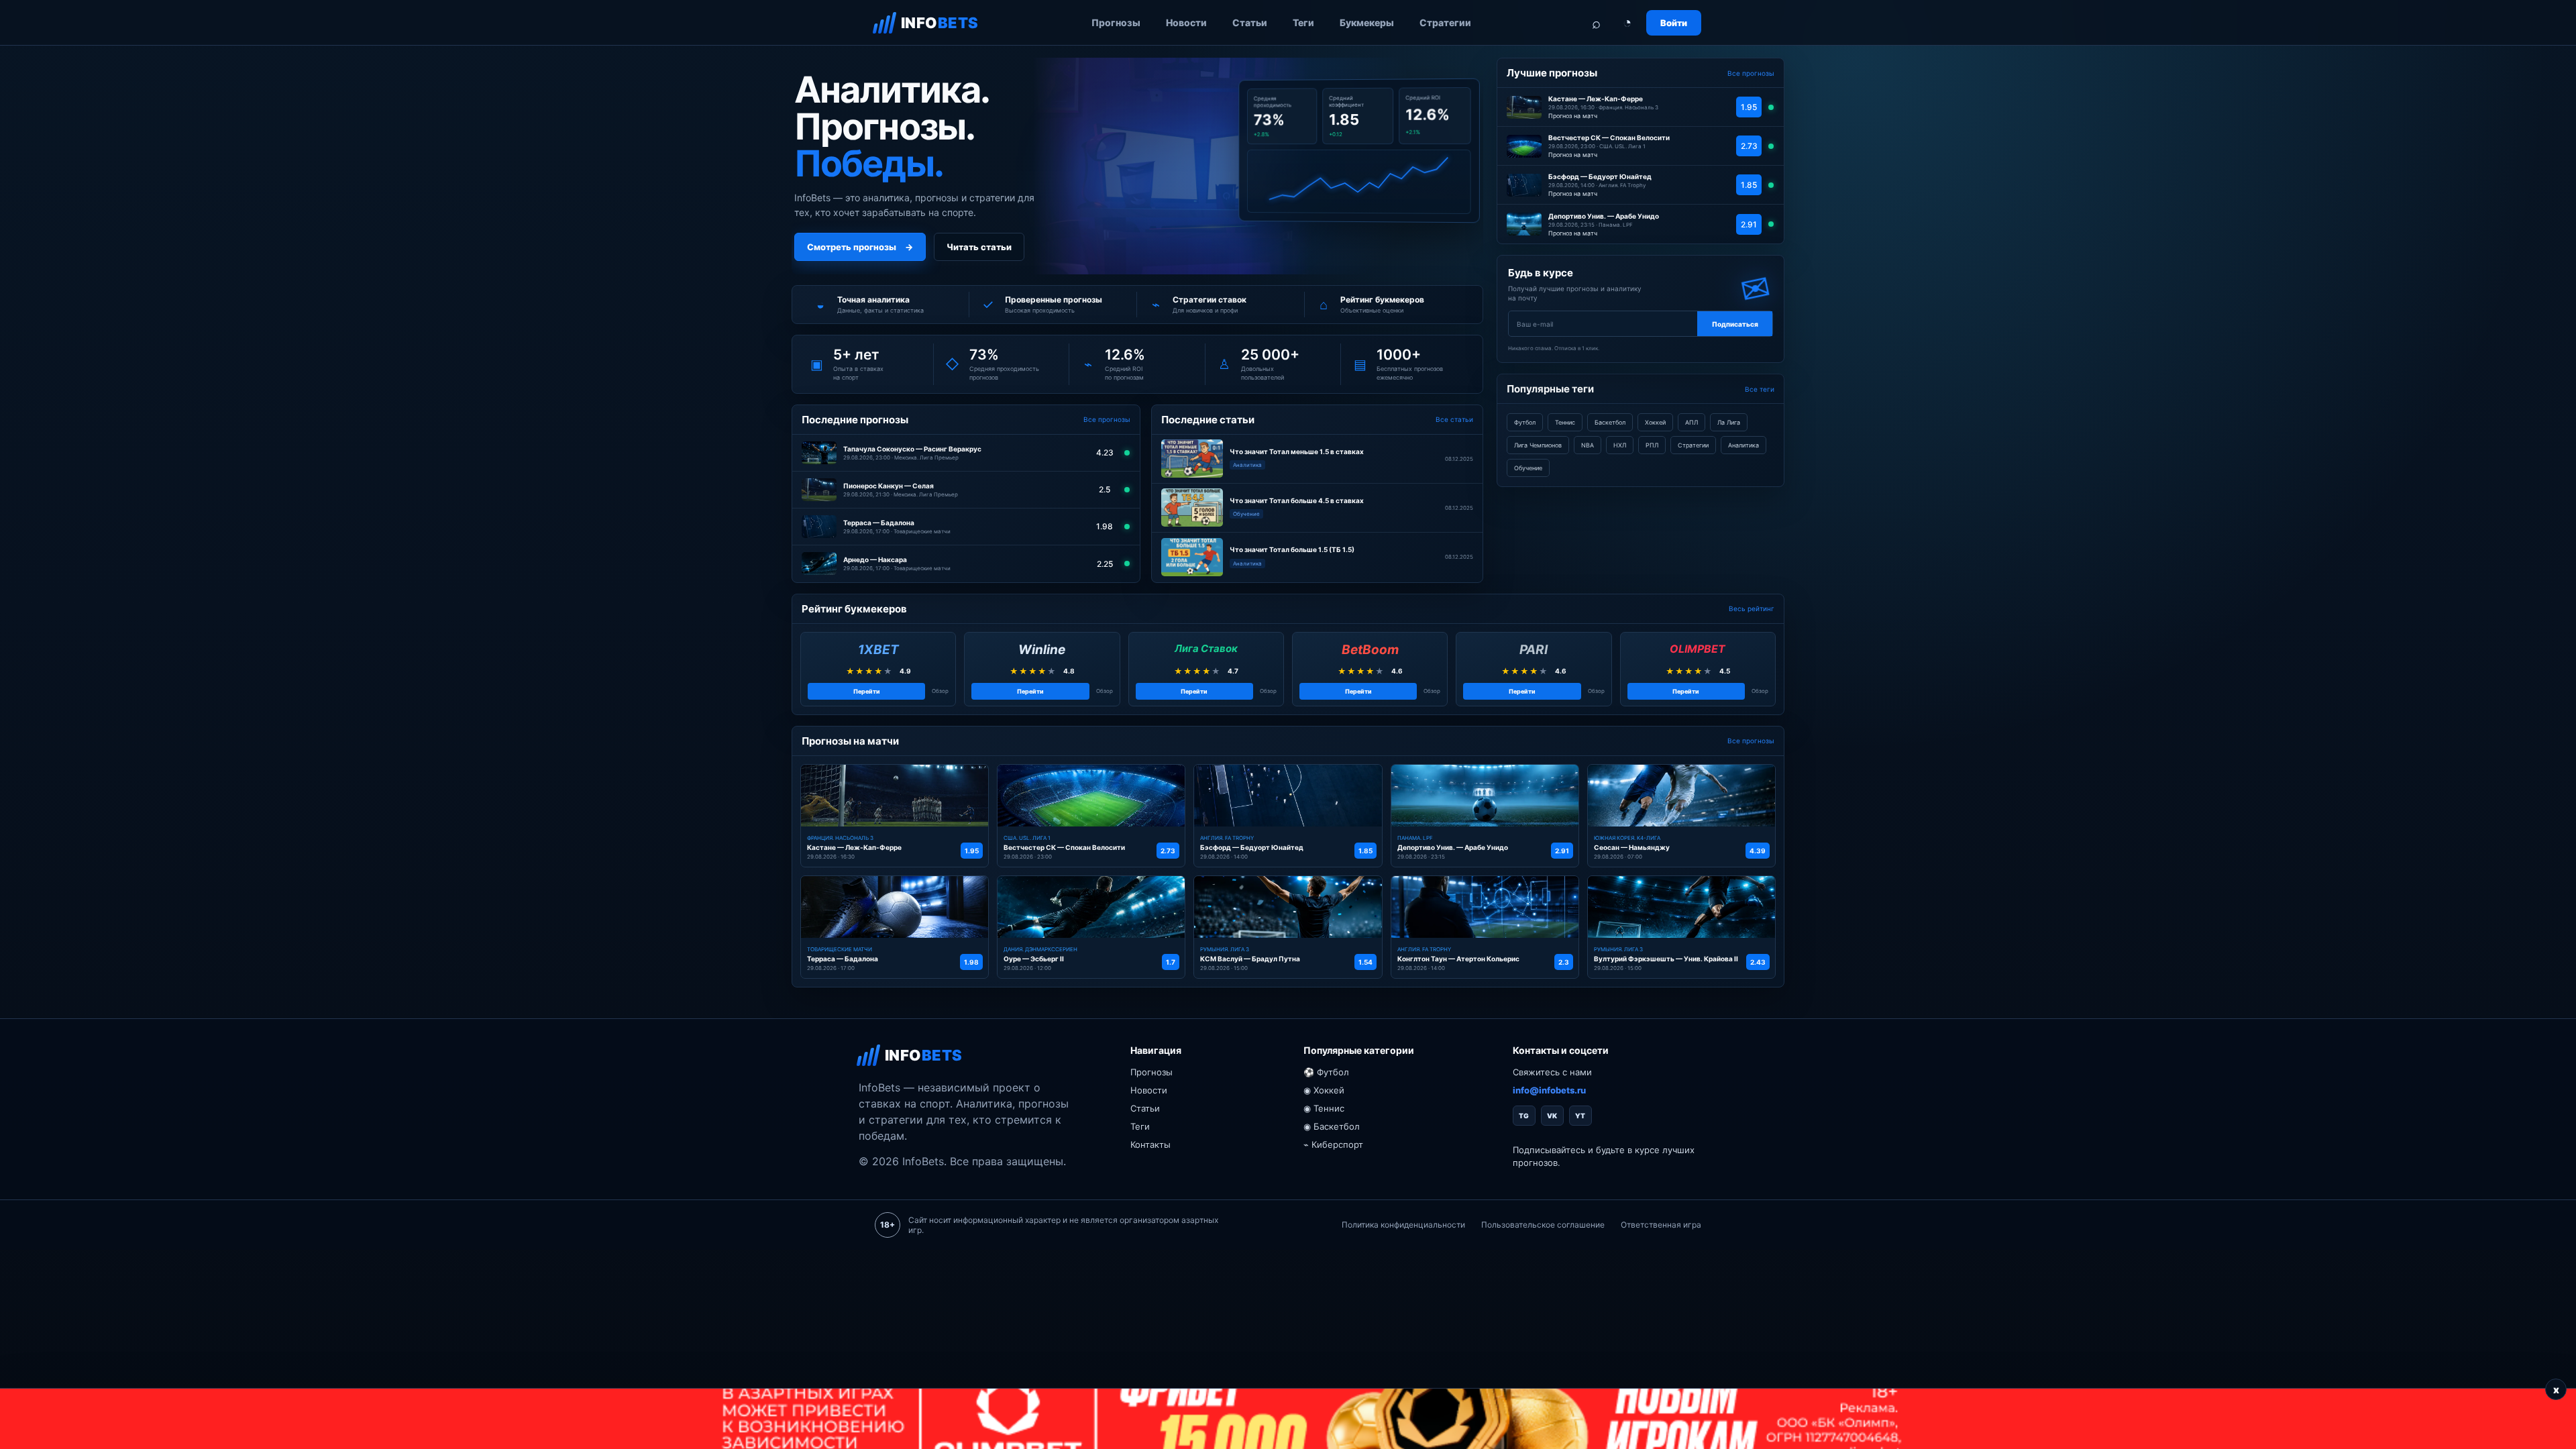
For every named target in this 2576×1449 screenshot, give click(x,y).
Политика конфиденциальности (1403, 1225)
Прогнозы (1116, 22)
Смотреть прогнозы (860, 247)
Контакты (1150, 1144)
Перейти (867, 691)
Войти (1674, 23)
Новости (1186, 22)
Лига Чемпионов (1538, 445)
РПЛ (1652, 445)
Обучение (1528, 468)
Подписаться (1735, 324)
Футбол (1525, 422)
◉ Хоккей (1324, 1090)
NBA (1588, 445)
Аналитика (1743, 445)
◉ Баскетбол (1332, 1126)
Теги (1303, 22)
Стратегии (1445, 22)
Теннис (1565, 422)
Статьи (1250, 22)
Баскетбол (1610, 422)
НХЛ (1620, 445)
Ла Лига (1729, 422)
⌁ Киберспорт (1333, 1144)
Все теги (1760, 389)
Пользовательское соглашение (1543, 1225)
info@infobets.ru (1549, 1090)
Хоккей (1655, 422)
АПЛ (1692, 422)
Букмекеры (1367, 22)
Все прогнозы (1107, 419)
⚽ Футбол (1326, 1072)
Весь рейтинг (1752, 608)
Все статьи (1454, 419)
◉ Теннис (1324, 1108)
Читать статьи (979, 247)
